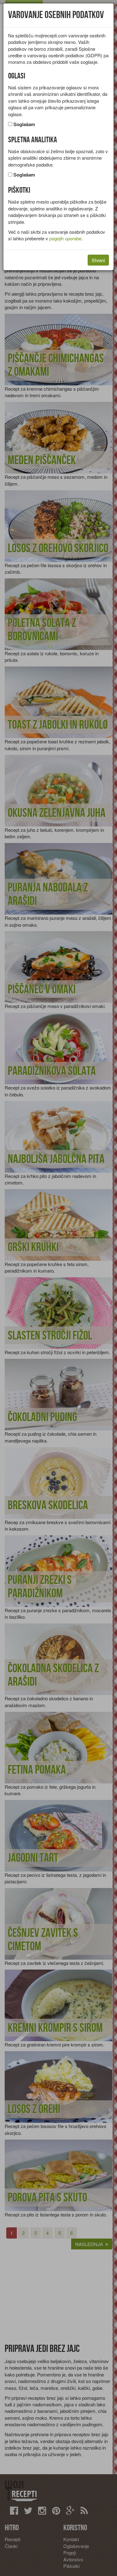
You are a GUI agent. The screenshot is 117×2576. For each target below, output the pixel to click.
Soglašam (24, 124)
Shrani (98, 260)
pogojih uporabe (65, 238)
